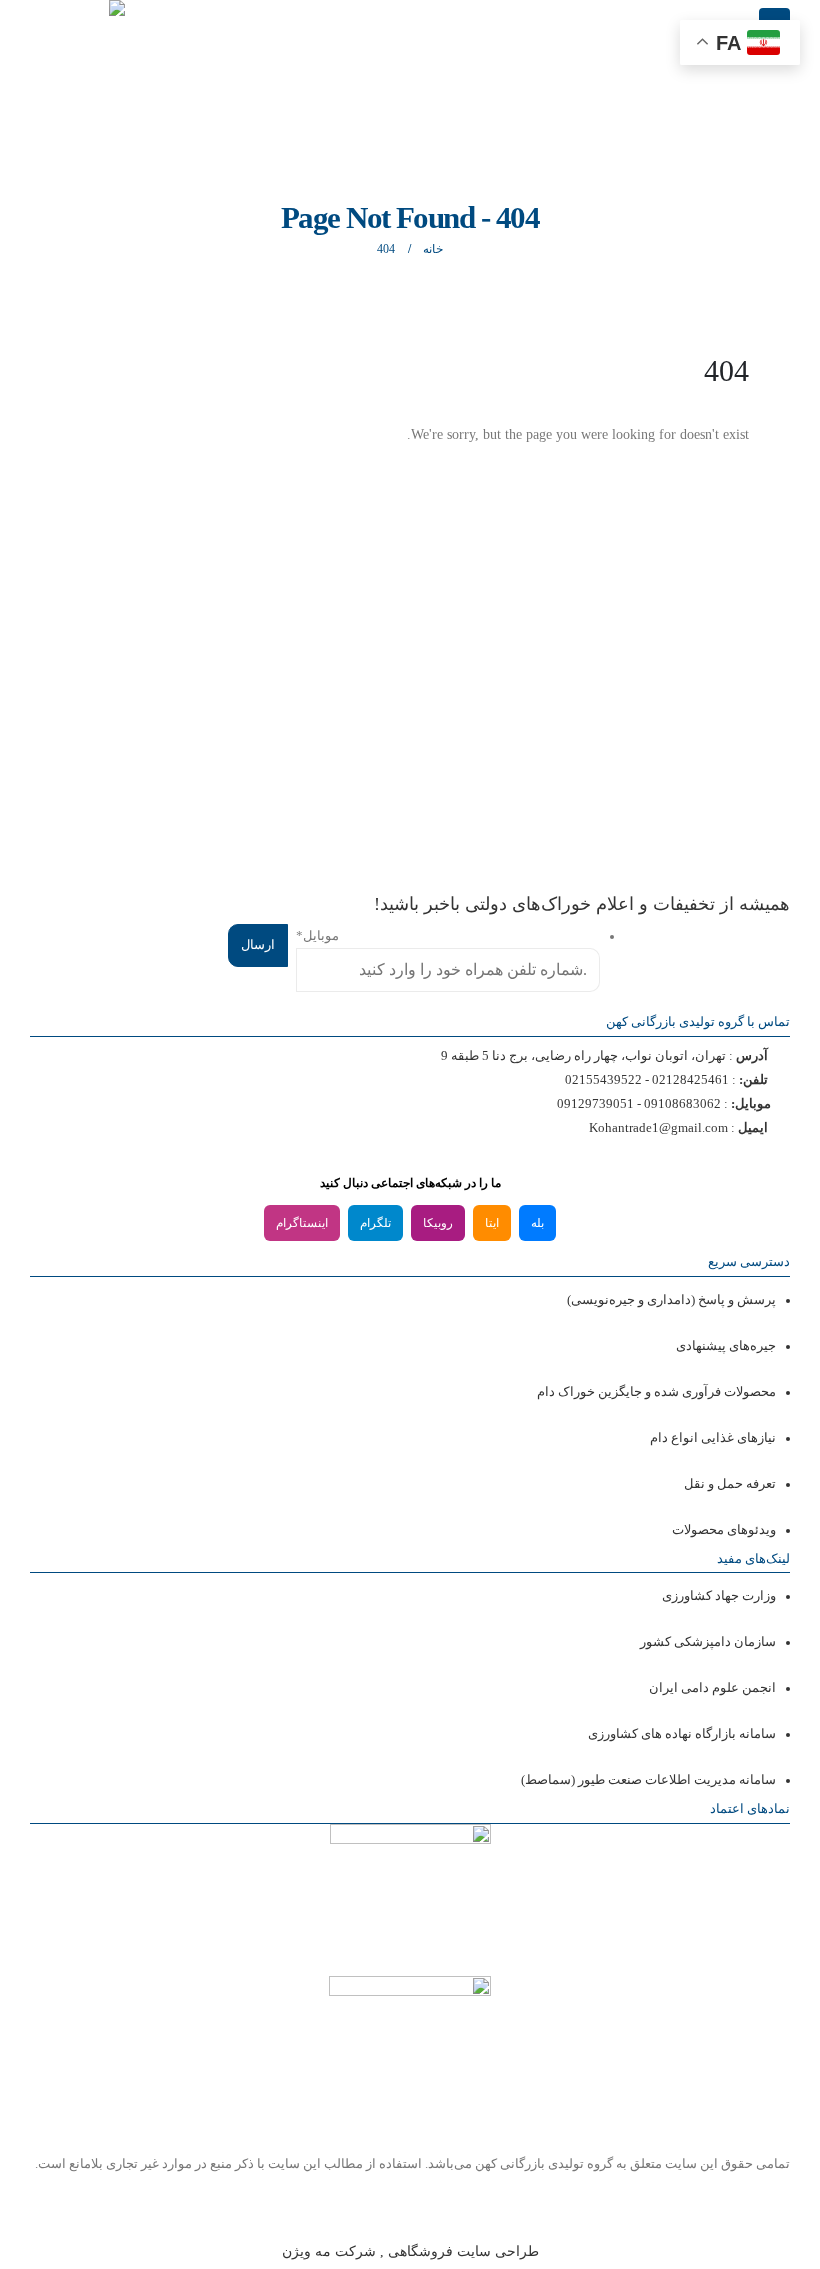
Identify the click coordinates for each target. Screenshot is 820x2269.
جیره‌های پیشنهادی (726, 1346)
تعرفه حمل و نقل (730, 1484)
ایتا (492, 1223)
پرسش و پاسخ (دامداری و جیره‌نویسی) (671, 1300)
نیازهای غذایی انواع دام (713, 1438)
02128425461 (690, 1080)
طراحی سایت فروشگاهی (461, 2251)
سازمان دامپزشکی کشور (708, 1642)
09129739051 (595, 1104)
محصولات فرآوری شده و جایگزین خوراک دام (656, 1392)
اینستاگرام (302, 1223)
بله (537, 1223)
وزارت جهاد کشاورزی (719, 1596)
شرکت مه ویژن (329, 2251)
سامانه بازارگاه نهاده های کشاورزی (682, 1734)
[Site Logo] (75, 19)
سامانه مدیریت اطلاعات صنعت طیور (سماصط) (648, 1780)
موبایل (317, 936)
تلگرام (375, 1223)
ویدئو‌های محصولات (724, 1530)
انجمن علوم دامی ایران (712, 1688)
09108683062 (682, 1104)
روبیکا (438, 1223)
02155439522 (603, 1080)
